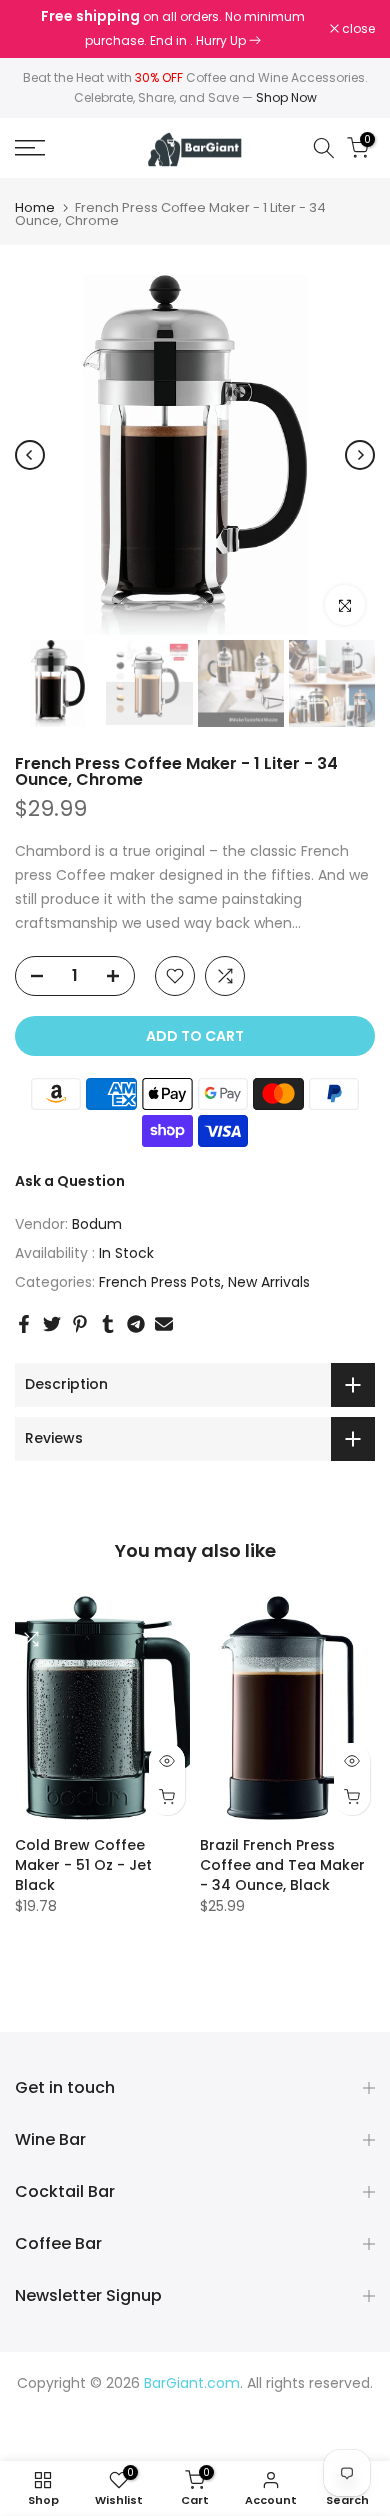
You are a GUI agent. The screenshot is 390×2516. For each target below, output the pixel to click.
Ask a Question (70, 1181)
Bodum (97, 1224)
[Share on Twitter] (52, 1324)
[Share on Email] (164, 1324)
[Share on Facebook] (24, 1324)
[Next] (360, 455)
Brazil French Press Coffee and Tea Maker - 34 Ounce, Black (282, 1864)
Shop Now (286, 97)
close (357, 29)
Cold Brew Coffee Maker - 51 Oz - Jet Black (83, 1864)
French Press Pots (160, 1282)
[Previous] (30, 455)
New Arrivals (269, 1282)
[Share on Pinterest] (80, 1324)
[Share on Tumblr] (108, 1324)
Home (35, 207)
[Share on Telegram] (136, 1324)
